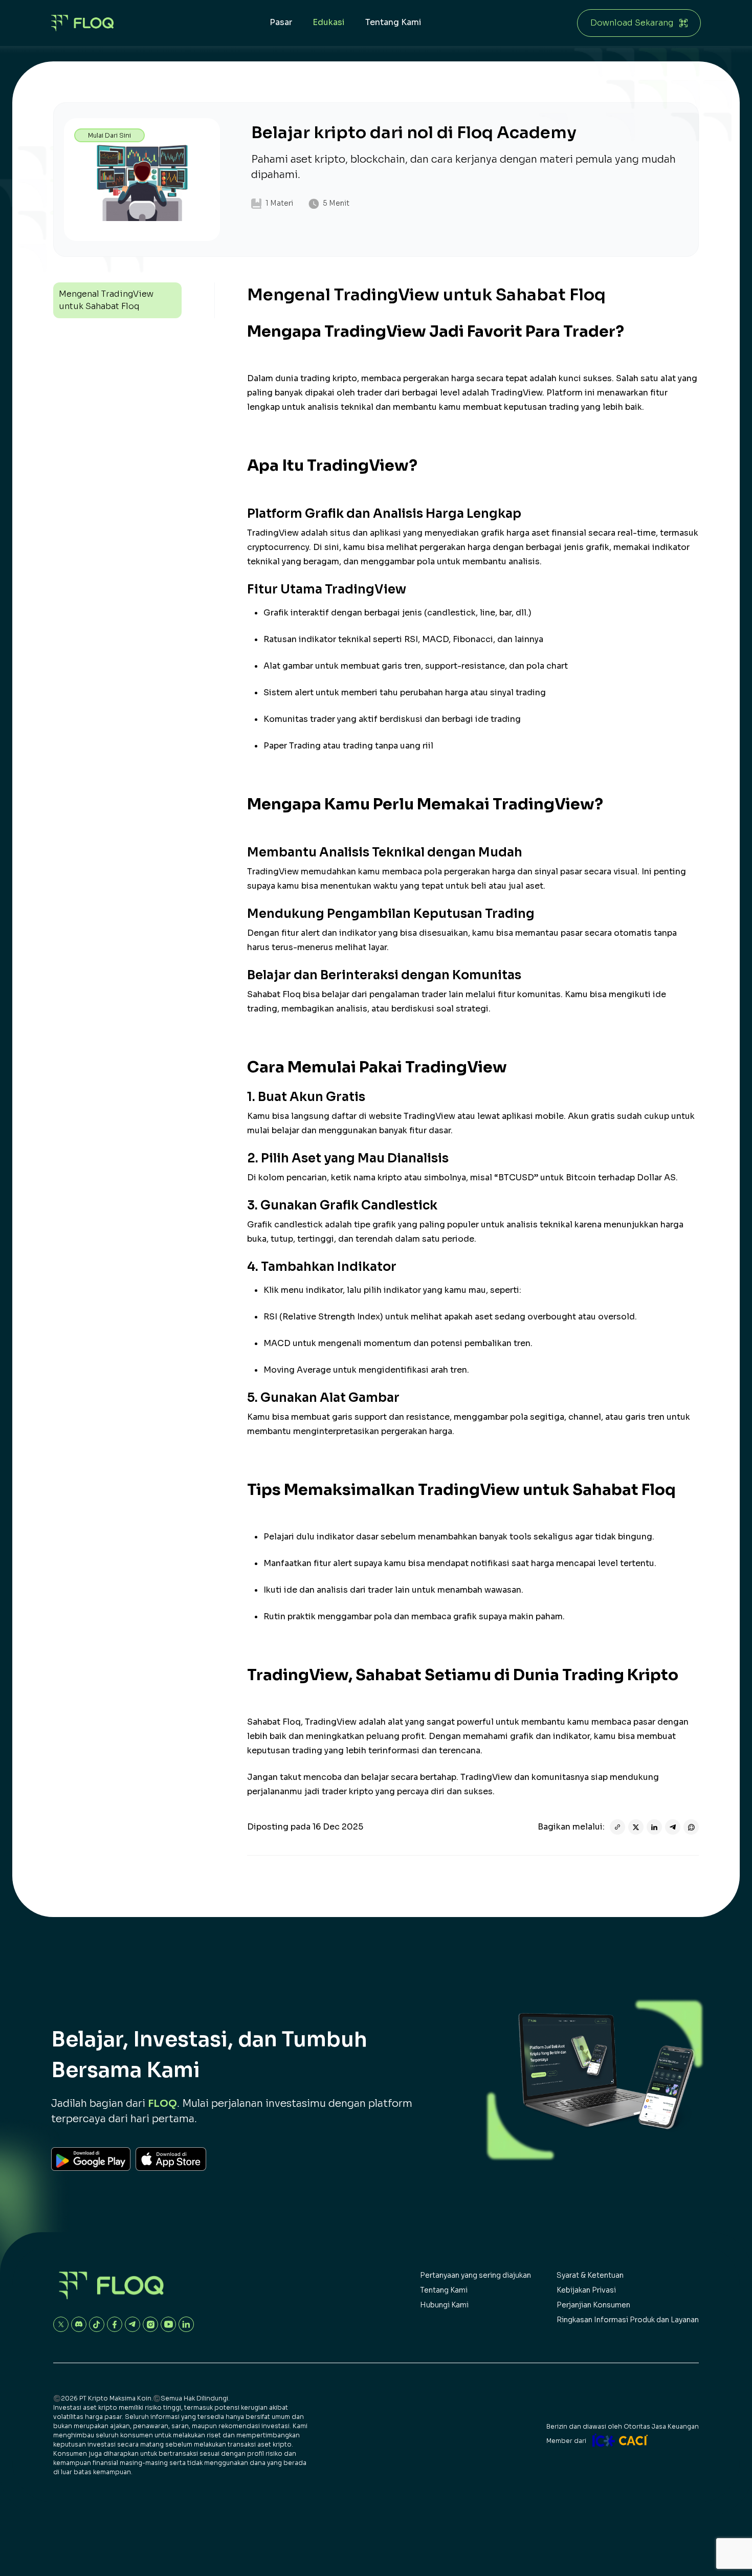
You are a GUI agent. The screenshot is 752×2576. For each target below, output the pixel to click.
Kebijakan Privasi (586, 2290)
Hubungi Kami (444, 2305)
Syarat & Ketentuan (590, 2275)
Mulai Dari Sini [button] (109, 135)
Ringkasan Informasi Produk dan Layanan (628, 2320)
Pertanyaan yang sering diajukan (475, 2275)
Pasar (281, 22)
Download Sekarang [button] (632, 23)
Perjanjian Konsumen (593, 2305)
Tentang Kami (393, 22)
